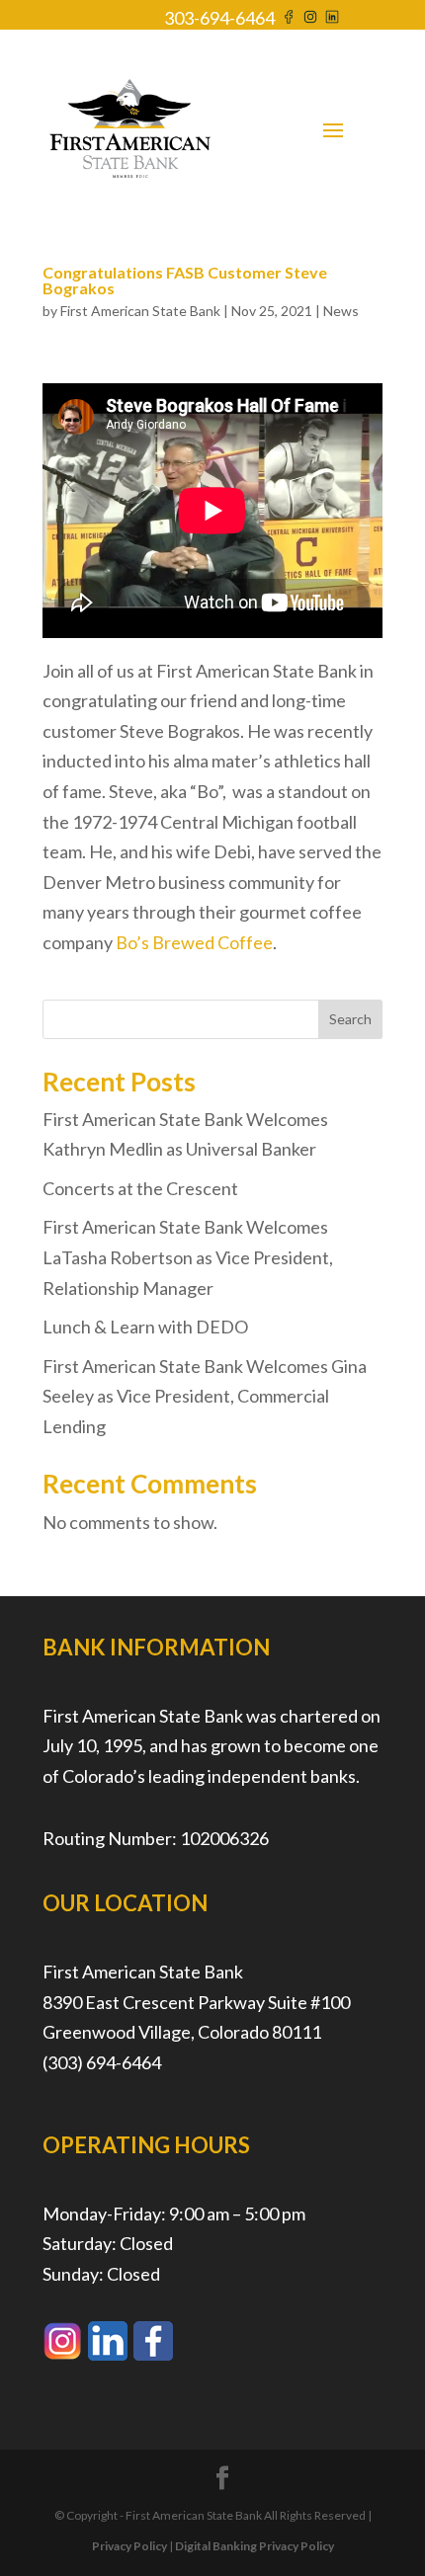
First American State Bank (140, 311)
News (341, 311)
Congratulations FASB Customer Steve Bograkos (185, 280)
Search (350, 1019)
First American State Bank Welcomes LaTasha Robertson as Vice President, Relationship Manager (188, 1257)
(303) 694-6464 (102, 2062)
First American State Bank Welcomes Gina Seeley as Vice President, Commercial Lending (205, 1396)
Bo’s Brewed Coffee (194, 942)
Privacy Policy (129, 2546)
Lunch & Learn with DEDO (145, 1327)
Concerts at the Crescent (140, 1188)
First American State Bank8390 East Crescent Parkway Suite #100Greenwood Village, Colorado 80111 (196, 2002)
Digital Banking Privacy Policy (255, 2546)
